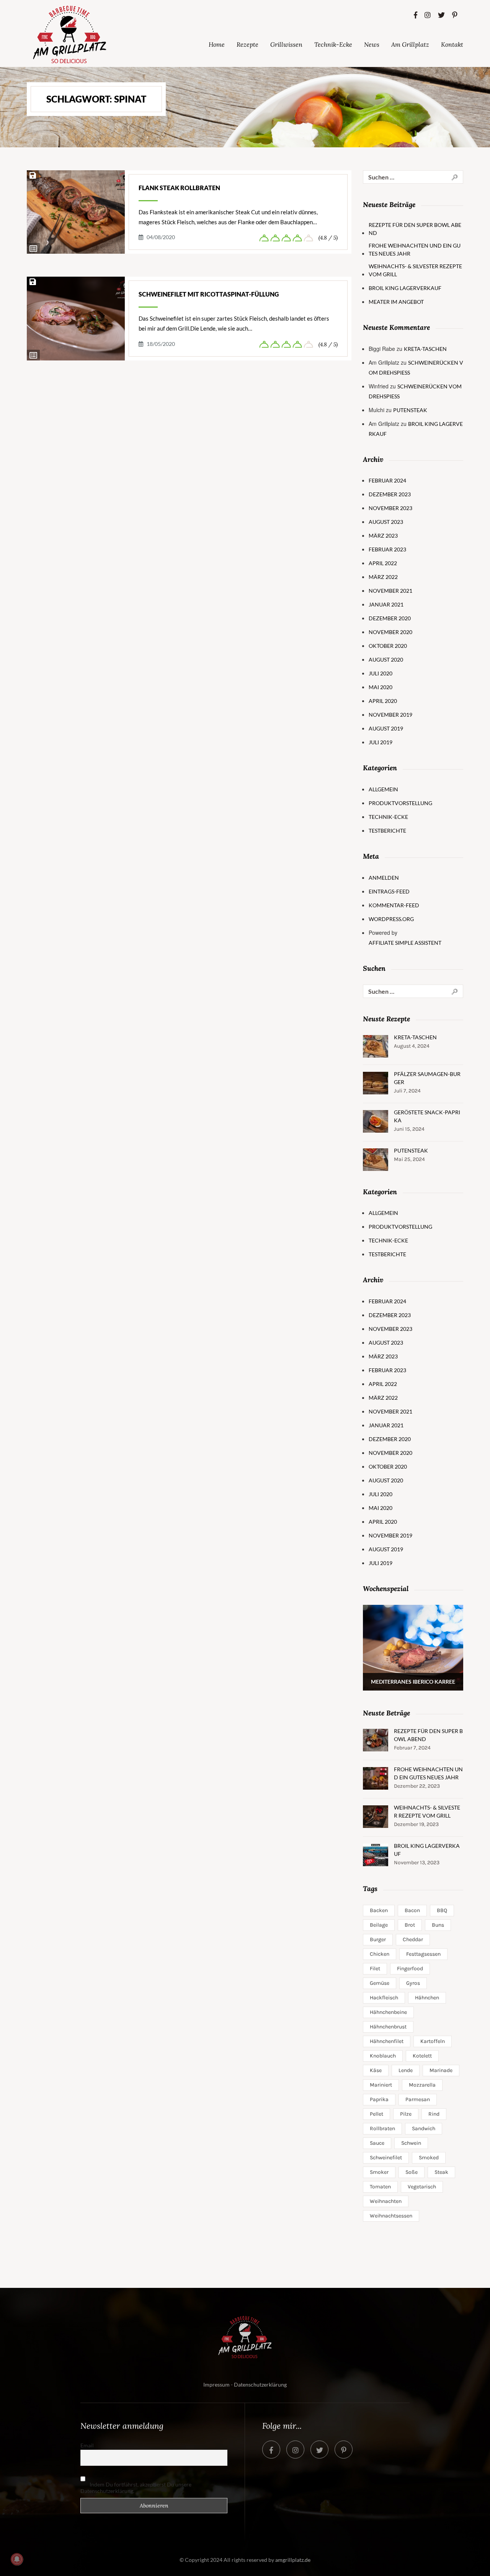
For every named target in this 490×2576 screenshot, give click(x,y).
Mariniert (381, 2085)
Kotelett (422, 2056)
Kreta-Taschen (425, 349)
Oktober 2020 (388, 646)
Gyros (413, 1983)
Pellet (376, 2114)
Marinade (441, 2070)
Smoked (429, 2158)
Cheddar (413, 1939)
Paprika (379, 2099)
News (372, 44)
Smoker (379, 2172)
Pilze (406, 2114)
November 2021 (390, 591)
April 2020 (383, 701)
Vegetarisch (422, 2187)
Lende (406, 2070)
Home (217, 44)
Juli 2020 (381, 673)
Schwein (411, 2143)
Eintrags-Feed (389, 891)
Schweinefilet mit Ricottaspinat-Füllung (209, 294)
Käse (376, 2070)
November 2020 (390, 632)
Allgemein (383, 789)
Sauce (377, 2143)
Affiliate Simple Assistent (405, 943)
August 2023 (386, 522)
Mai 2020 (381, 687)
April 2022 (383, 563)
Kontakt (452, 44)
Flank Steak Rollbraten (179, 188)
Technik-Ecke (333, 44)
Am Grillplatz (410, 44)
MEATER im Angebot (396, 302)
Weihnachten (386, 2201)
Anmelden (384, 878)
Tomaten (380, 2187)
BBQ (442, 1910)
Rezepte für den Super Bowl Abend (415, 229)
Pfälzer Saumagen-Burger (427, 1078)
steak (441, 2172)
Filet (375, 1969)
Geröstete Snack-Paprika (427, 1116)
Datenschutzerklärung (260, 2384)
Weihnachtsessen (391, 2216)
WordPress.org (391, 919)
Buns (438, 1925)
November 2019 (390, 715)
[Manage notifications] (17, 2559)
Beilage (379, 1925)
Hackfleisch (384, 1998)
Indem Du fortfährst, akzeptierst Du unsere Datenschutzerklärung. (136, 2488)
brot (410, 1925)
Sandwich (424, 2128)
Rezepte (247, 44)
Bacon (412, 1910)
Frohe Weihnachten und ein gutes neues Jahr (415, 249)
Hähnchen (427, 1998)
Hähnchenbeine (388, 2012)
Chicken (380, 1954)
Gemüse (380, 1983)
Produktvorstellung (400, 803)
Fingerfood (410, 1969)
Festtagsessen (423, 1954)
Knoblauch (383, 2056)
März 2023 (383, 536)
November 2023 (390, 508)
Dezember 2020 (390, 618)
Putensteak (410, 410)
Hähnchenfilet (387, 2041)
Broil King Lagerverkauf (405, 288)
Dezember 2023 (390, 494)
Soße (412, 2172)
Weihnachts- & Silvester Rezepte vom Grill (415, 270)
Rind (434, 2114)
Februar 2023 (387, 549)
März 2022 (383, 577)
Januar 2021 (386, 604)
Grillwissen (286, 44)
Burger (378, 1939)
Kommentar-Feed (394, 905)
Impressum (216, 2384)
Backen (379, 1910)
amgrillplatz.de (293, 2560)
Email (87, 2445)
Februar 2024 (387, 480)
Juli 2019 (381, 742)
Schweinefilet (386, 2158)
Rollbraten (382, 2128)
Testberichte (387, 831)
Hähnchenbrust (388, 2027)
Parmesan (418, 2099)
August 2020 (386, 659)
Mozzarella (422, 2085)
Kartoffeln (433, 2041)
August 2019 (386, 728)
